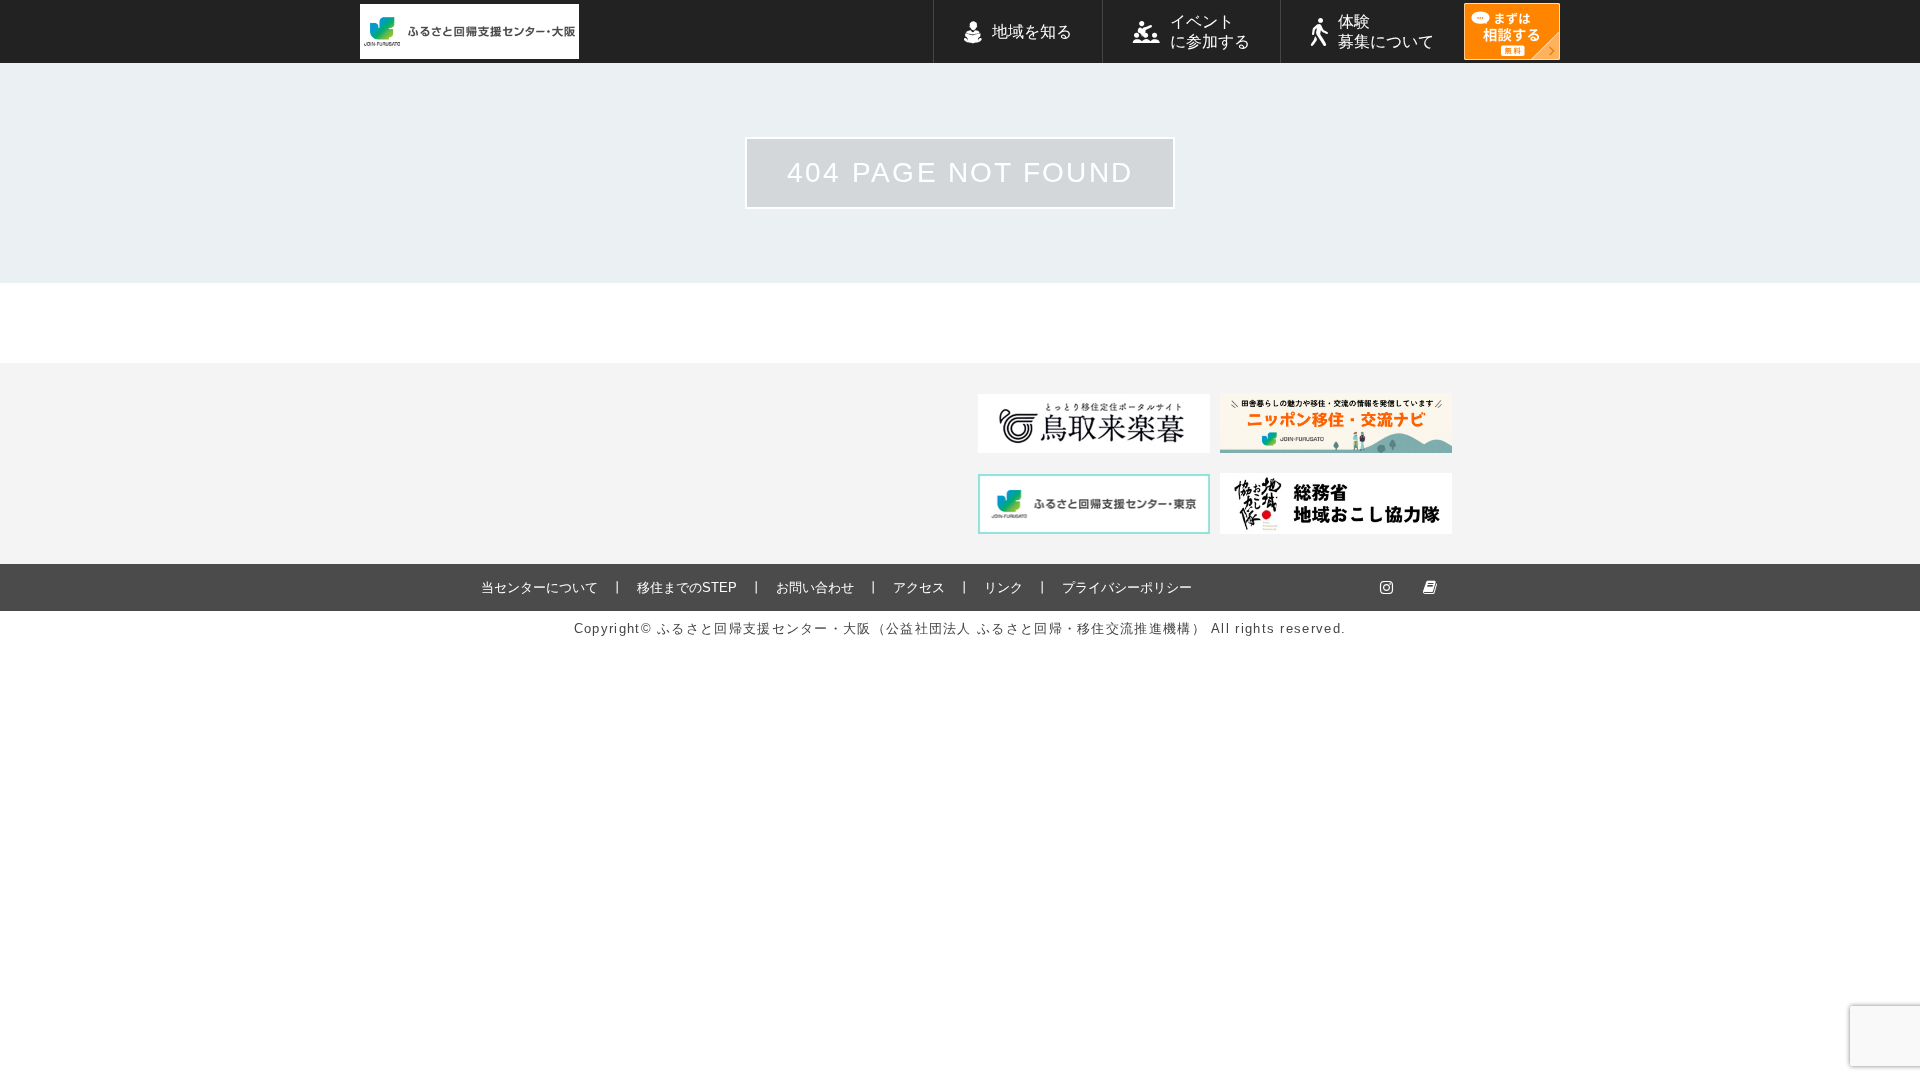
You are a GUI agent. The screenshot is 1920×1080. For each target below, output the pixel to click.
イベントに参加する (1210, 31)
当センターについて (539, 587)
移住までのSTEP (687, 587)
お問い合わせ (815, 587)
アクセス (919, 587)
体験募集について (1386, 31)
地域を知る (1032, 31)
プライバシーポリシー (1127, 587)
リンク (1003, 587)
